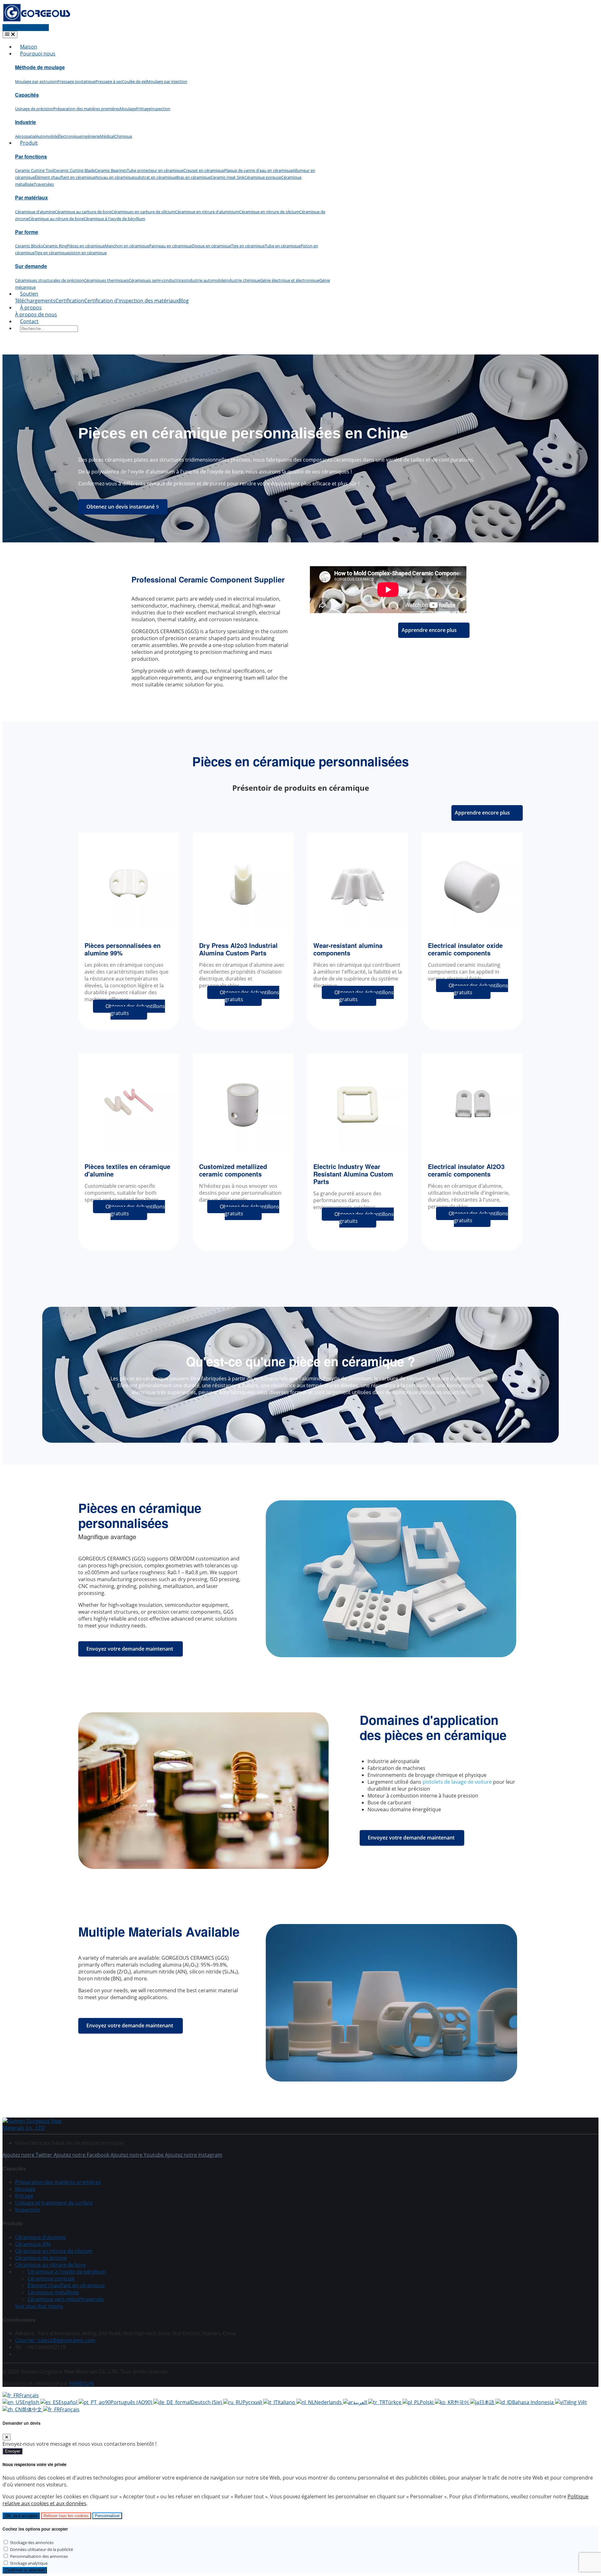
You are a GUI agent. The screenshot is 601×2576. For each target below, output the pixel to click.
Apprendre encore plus (429, 630)
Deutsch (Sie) (207, 2402)
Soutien (29, 294)
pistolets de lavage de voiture (457, 1782)
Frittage (143, 109)
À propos (31, 308)
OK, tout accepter (21, 2516)
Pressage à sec (109, 81)
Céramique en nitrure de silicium (269, 212)
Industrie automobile (205, 280)
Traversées (44, 184)
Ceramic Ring (55, 246)
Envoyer (13, 2451)
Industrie (26, 122)
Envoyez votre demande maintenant (130, 1649)
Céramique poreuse (263, 177)
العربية (361, 2402)
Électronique (70, 136)
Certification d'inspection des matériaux (131, 301)
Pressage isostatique (76, 81)
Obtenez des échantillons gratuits (135, 1010)
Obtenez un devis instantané (121, 507)
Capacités (27, 95)
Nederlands (329, 2402)
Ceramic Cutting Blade (74, 170)
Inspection (160, 109)
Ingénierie (91, 136)
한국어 (462, 2402)
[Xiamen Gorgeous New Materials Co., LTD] (40, 2128)
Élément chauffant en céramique (65, 177)
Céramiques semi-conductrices (157, 280)
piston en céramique (88, 253)
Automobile (47, 136)
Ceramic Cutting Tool (34, 170)
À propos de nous (36, 314)
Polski (427, 2402)
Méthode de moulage (40, 67)
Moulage (128, 109)
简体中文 (33, 2409)
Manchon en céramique (127, 246)
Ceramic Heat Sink (228, 177)
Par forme (27, 232)
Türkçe (394, 2402)
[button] (39, 2306)
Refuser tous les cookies (66, 2516)
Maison (29, 47)
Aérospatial (26, 136)
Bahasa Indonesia (534, 2402)
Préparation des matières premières (87, 109)
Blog (184, 301)
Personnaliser (107, 2516)
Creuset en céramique (204, 170)
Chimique (123, 136)
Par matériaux (31, 197)
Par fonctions (31, 156)
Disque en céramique (211, 246)
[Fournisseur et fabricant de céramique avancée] (37, 21)
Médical (107, 136)
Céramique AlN (33, 2244)
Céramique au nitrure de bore (56, 219)
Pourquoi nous (38, 54)
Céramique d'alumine (35, 212)
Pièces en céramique (86, 246)
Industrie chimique (243, 280)
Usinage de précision (34, 109)
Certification (70, 301)
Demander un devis (26, 28)
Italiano (287, 2402)
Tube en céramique (283, 246)
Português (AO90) (132, 2402)
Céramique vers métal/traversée (66, 2299)
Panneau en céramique (170, 246)
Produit (29, 143)
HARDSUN (82, 2383)
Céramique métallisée (53, 2292)
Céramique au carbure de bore (83, 212)
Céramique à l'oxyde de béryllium (114, 219)
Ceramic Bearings (111, 170)
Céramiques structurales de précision (49, 280)
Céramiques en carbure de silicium (143, 212)
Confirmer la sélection (25, 2570)
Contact (29, 321)
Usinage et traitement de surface (54, 2203)
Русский (253, 2402)
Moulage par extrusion (36, 81)
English (31, 2402)
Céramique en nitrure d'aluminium (207, 212)
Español (69, 2402)
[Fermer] (7, 2437)
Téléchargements (35, 301)
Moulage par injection (167, 81)
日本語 (487, 2402)
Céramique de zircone (41, 2258)
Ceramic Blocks (29, 246)
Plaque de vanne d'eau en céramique (258, 170)
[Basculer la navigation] (10, 35)
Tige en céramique (248, 246)
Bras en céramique (193, 177)
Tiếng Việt (575, 2402)
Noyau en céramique (115, 177)
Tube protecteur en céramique (155, 170)
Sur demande (31, 266)
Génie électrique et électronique (290, 280)
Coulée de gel (134, 81)
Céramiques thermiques (106, 280)
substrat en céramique (155, 177)
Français (29, 2395)
